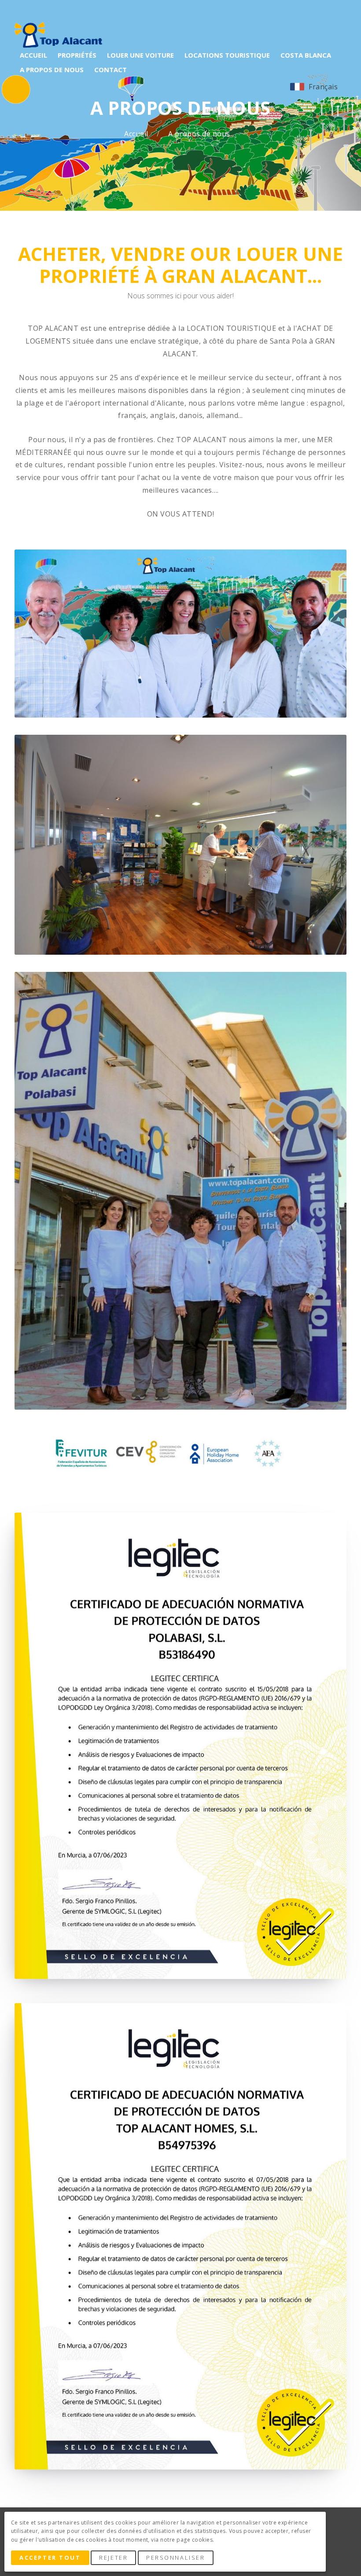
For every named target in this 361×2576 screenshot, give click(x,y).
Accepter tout (50, 2558)
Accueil (137, 134)
